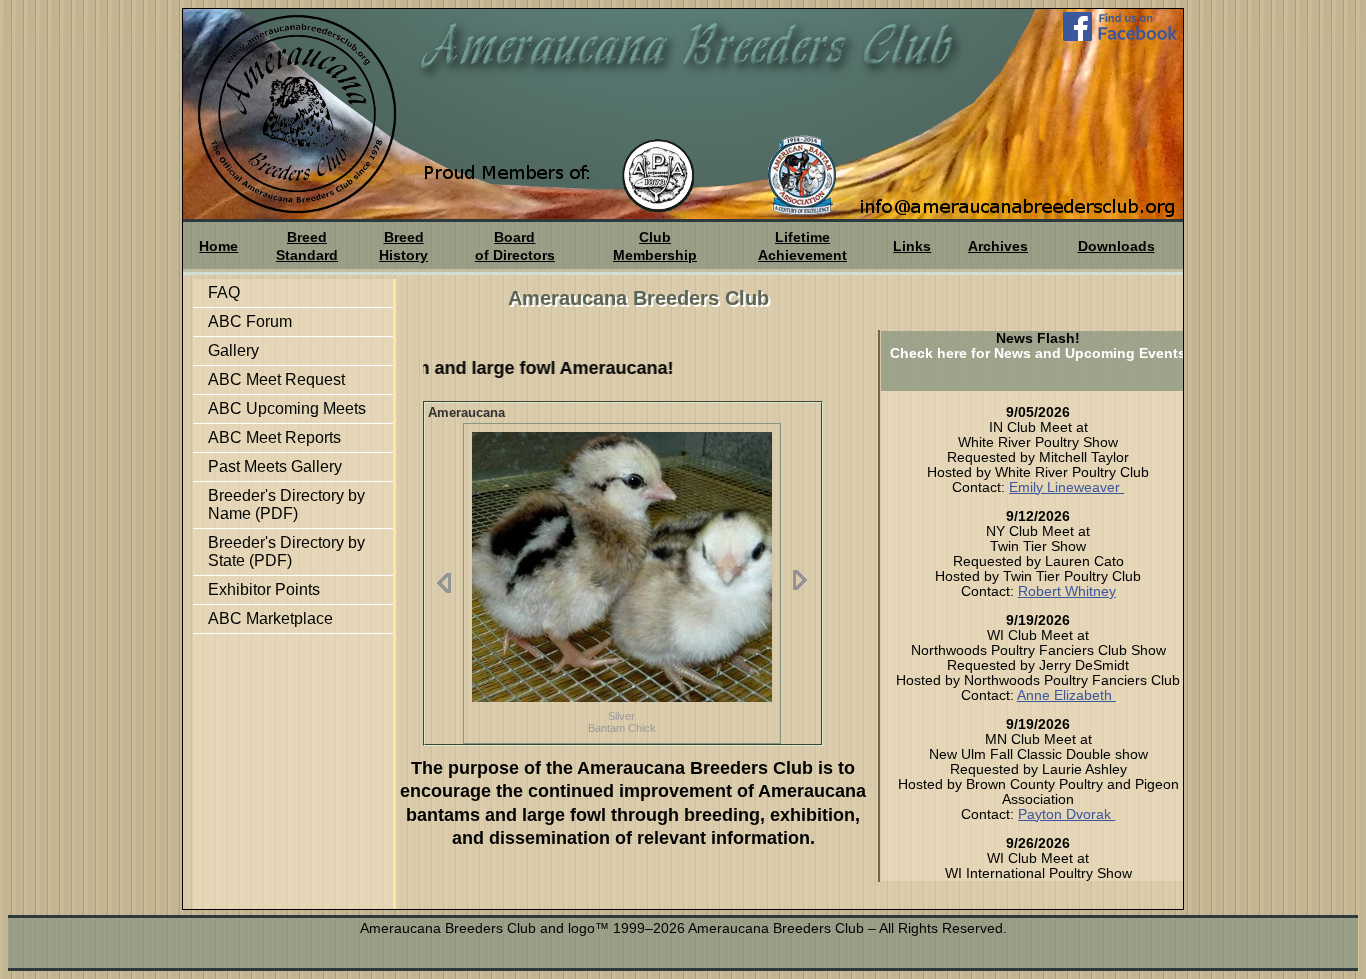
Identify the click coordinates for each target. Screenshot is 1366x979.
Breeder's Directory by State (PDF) (286, 551)
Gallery (233, 350)
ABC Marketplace (270, 618)
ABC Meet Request (276, 379)
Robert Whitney (1067, 591)
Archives (998, 246)
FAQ (224, 292)
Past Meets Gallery (275, 466)
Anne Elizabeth (1066, 695)
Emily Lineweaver (1066, 487)
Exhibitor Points (264, 589)
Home (218, 246)
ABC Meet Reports (274, 437)
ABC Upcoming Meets (287, 408)
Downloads (1116, 246)
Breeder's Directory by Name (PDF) (286, 504)
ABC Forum (250, 321)
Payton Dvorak (1066, 814)
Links (912, 246)
